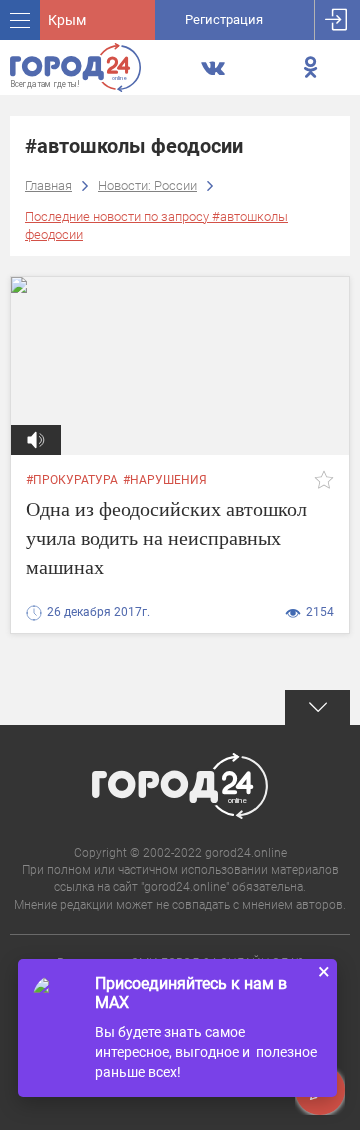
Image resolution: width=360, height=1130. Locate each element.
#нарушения (165, 480)
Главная (48, 185)
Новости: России (147, 185)
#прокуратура (72, 480)
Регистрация (224, 19)
